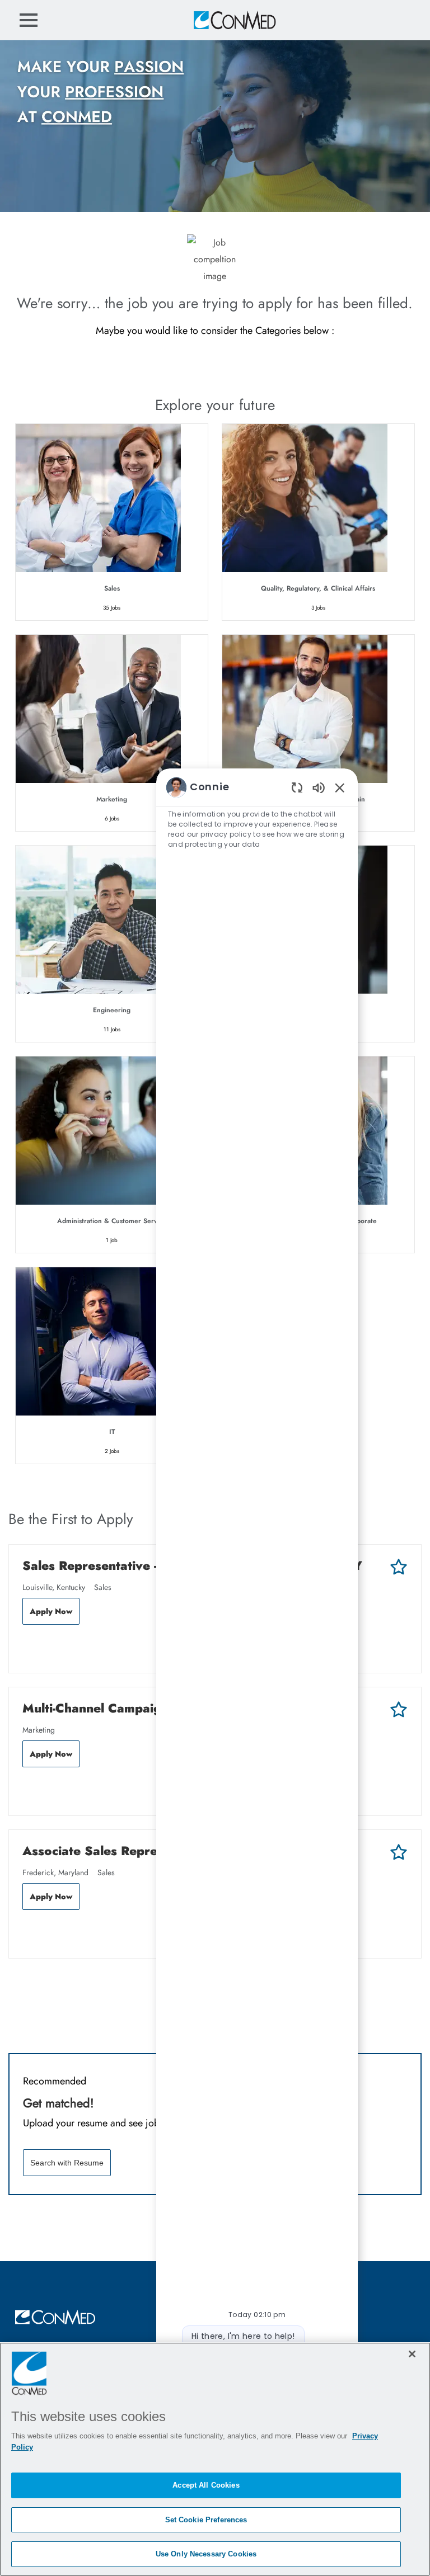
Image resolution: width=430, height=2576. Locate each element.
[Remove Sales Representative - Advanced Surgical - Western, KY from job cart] (28, 1648)
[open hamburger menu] (29, 20)
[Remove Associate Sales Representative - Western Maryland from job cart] (28, 1933)
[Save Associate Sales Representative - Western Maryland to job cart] (399, 1852)
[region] (257, 1601)
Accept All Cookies (206, 2485)
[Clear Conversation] (297, 787)
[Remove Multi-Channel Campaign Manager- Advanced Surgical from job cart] (28, 1791)
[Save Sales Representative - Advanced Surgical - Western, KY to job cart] (399, 1567)
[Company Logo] (234, 20)
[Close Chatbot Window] (340, 787)
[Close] (412, 2354)
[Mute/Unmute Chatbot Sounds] (319, 787)
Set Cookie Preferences (206, 2520)
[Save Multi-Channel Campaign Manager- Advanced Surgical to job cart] (399, 1710)
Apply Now (51, 1611)
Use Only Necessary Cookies (206, 2554)
